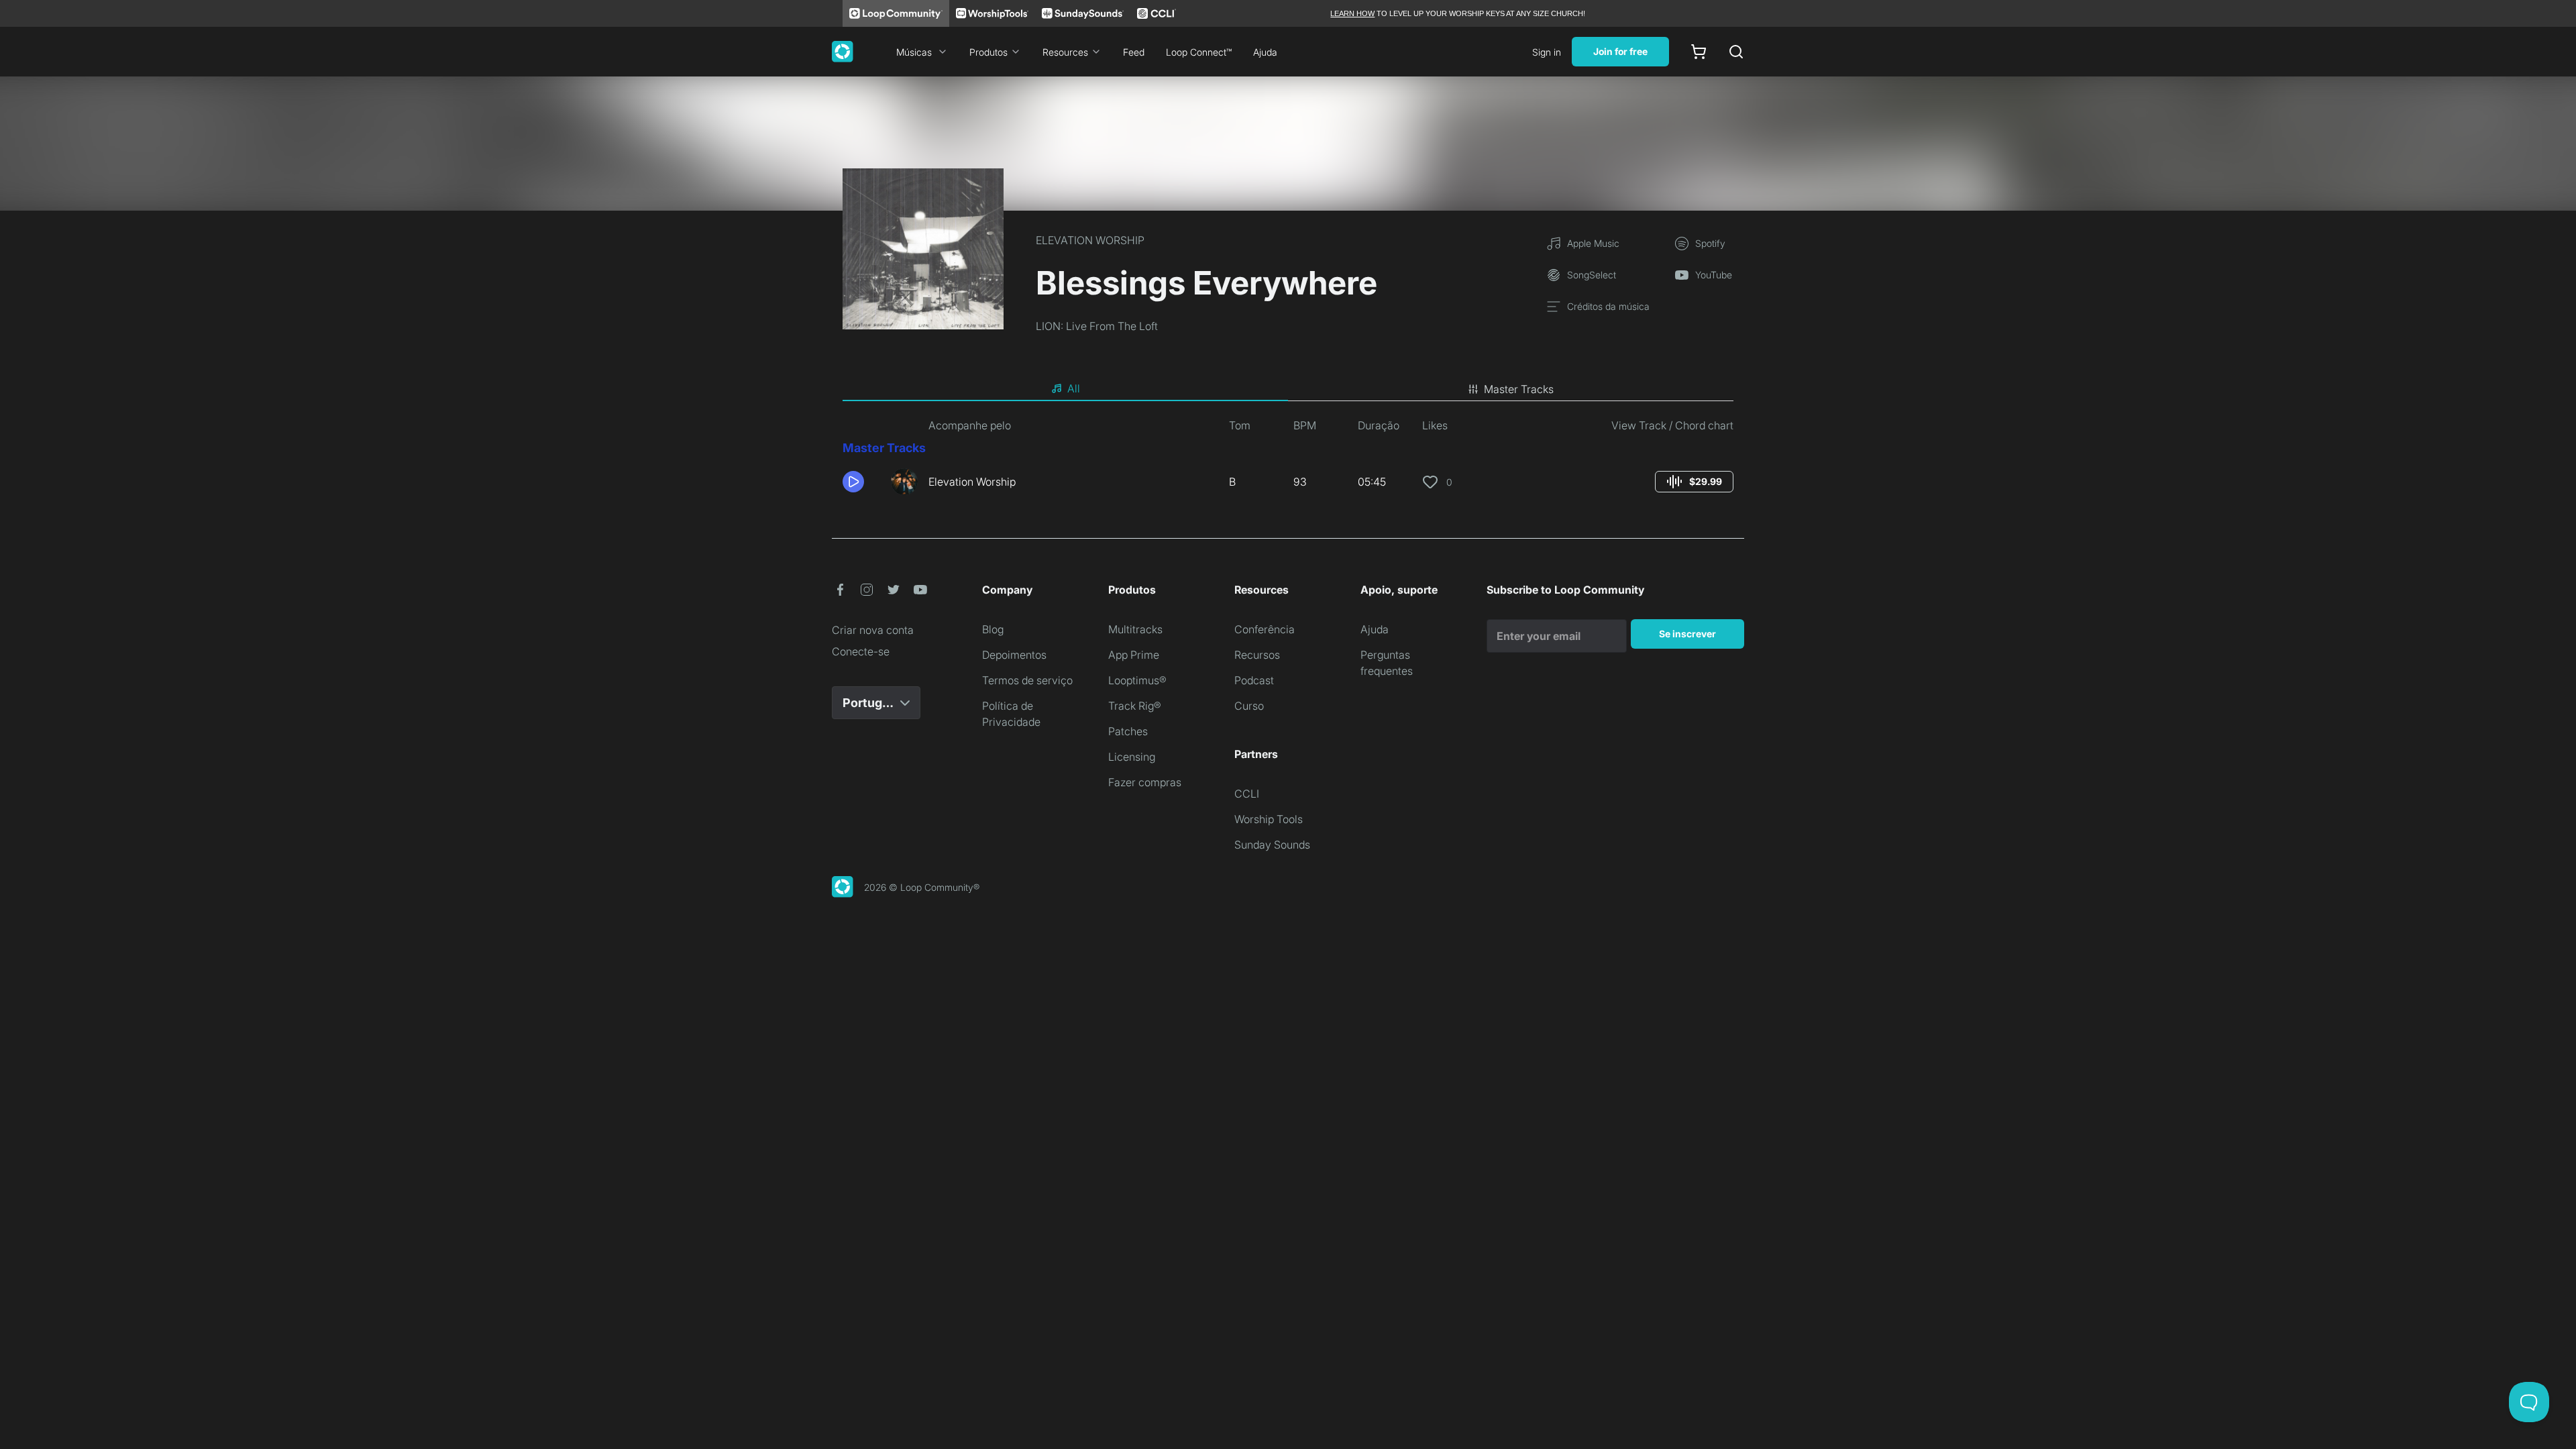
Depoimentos (1014, 655)
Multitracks (1135, 629)
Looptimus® (1137, 680)
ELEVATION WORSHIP (1090, 240)
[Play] (853, 482)
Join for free (1620, 51)
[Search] (1736, 52)
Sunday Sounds (1272, 845)
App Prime (1134, 655)
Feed (1134, 52)
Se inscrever (1687, 634)
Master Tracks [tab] (1519, 389)
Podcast (1254, 680)
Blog (993, 629)
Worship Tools (1269, 819)
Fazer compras (1145, 782)
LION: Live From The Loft (1097, 326)
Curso (1249, 706)
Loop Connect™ (1199, 52)
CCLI (1247, 794)
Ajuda (1265, 52)
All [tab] (1074, 388)
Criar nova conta (873, 630)
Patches (1128, 731)
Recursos (1257, 655)
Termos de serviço (1027, 680)
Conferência (1265, 629)
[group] (1694, 482)
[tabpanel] (1288, 462)
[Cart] (1699, 52)
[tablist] (1288, 389)
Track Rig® (1135, 706)
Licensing (1132, 757)
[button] (861, 482)
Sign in (1547, 52)
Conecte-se (861, 651)
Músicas (914, 52)
